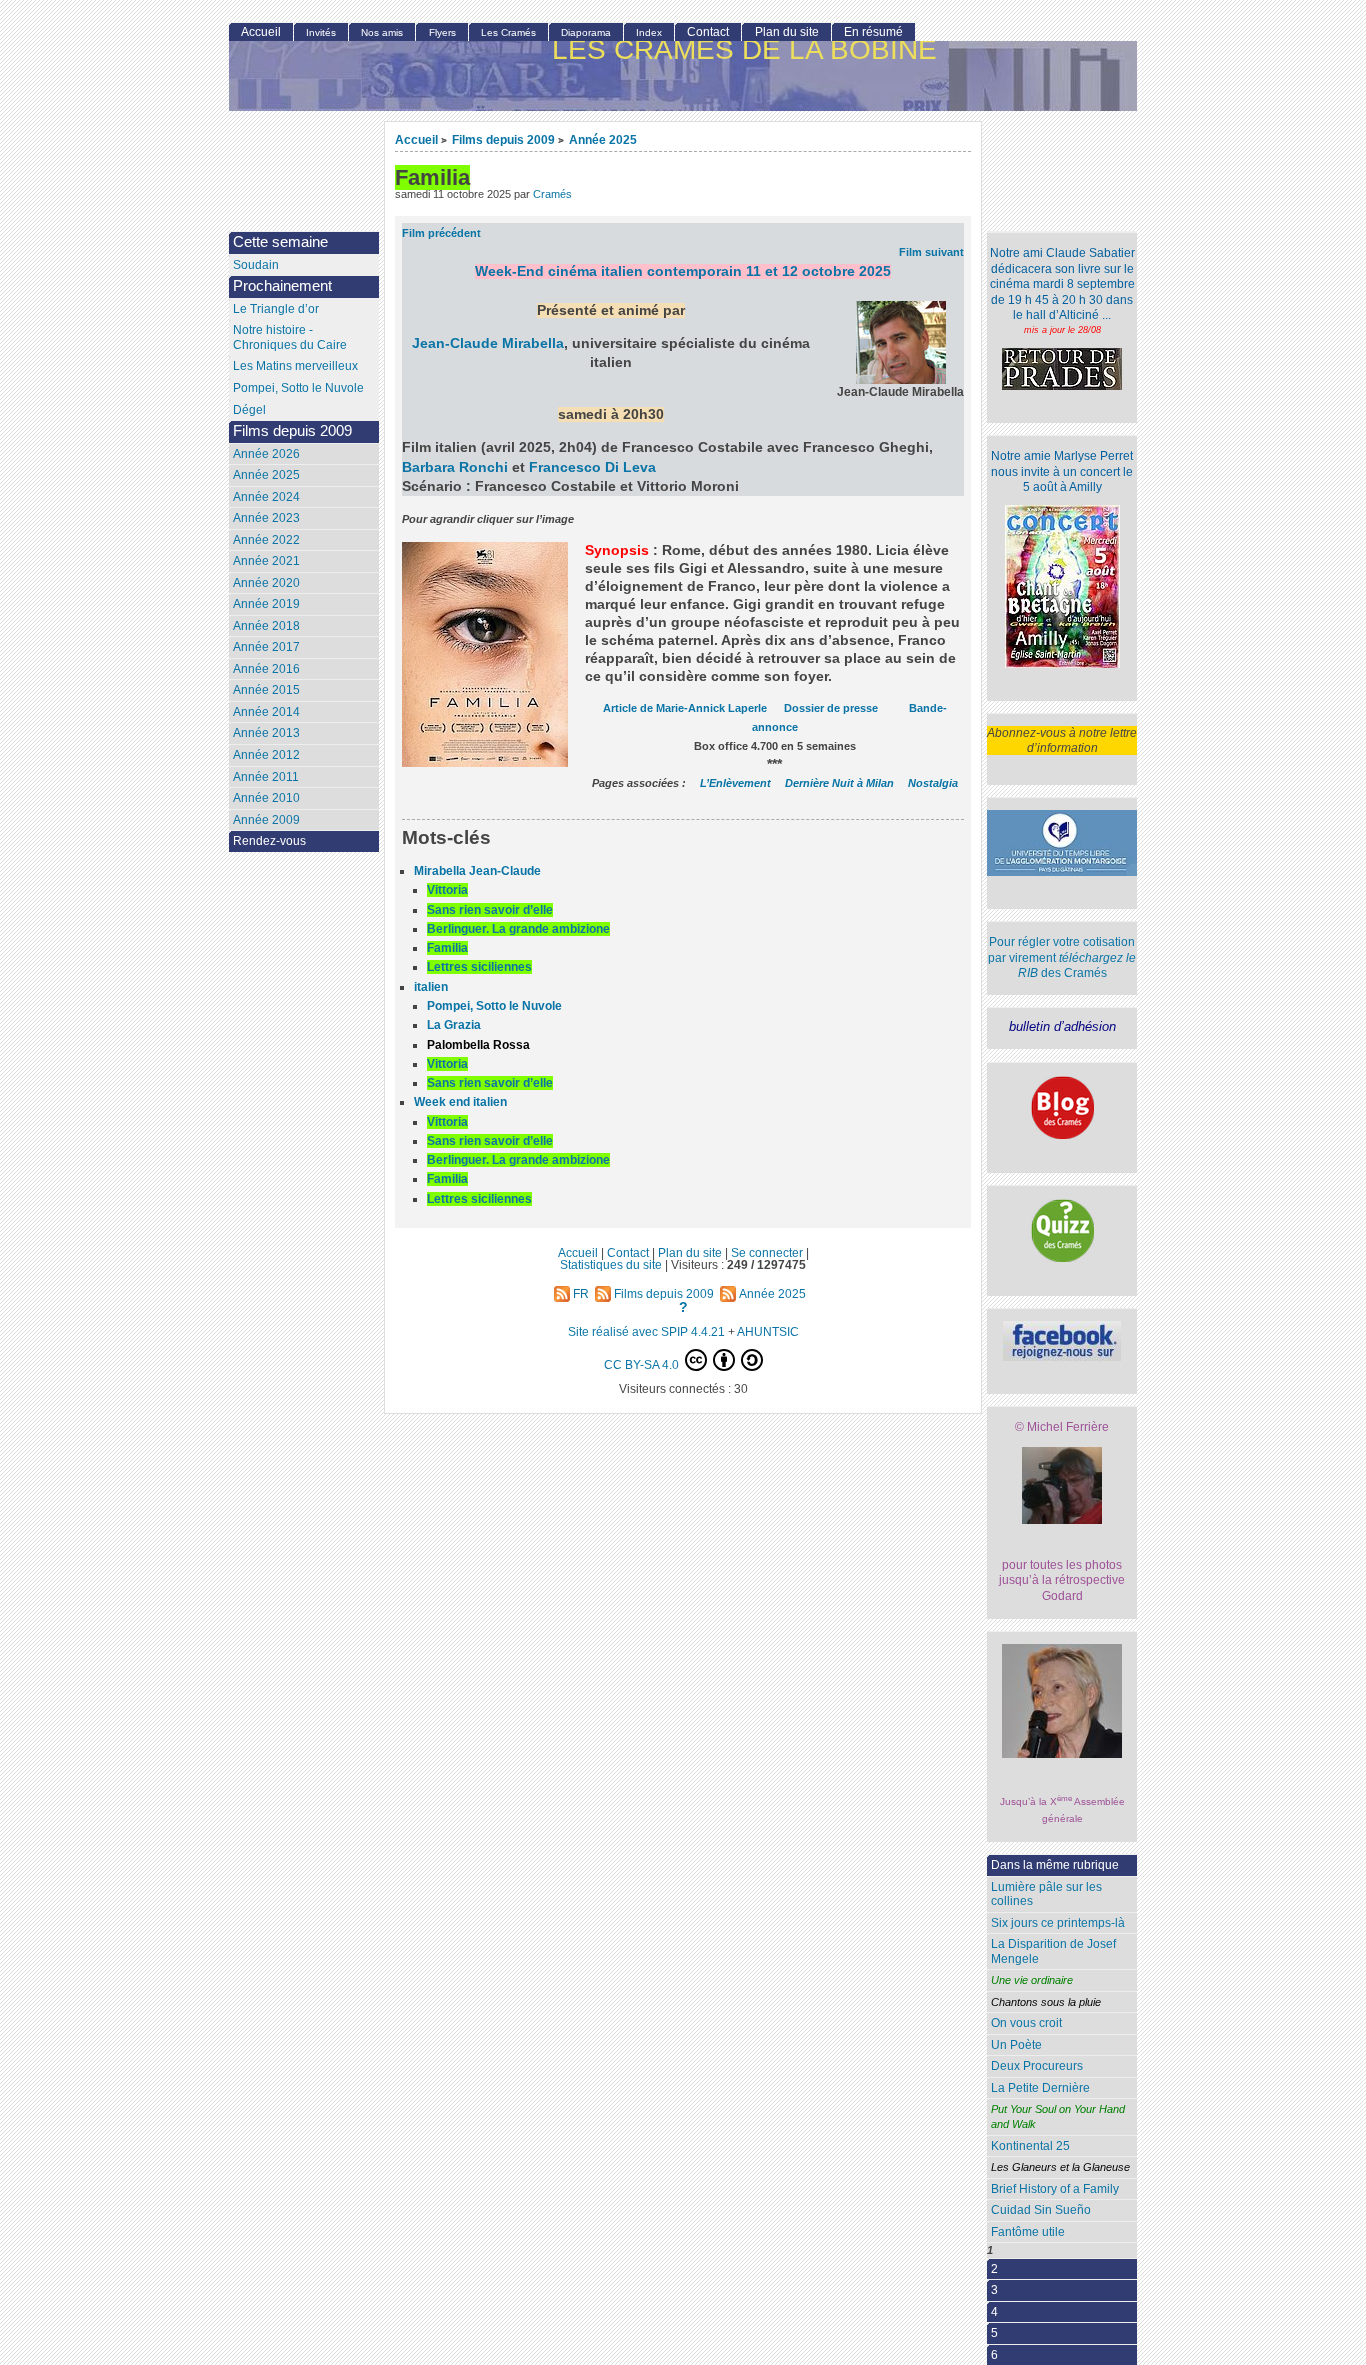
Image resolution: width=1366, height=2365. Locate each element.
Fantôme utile (1028, 2232)
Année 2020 (266, 583)
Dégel (249, 410)
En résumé (873, 32)
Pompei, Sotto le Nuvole (494, 1006)
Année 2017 (266, 647)
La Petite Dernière (1040, 2088)
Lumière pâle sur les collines (1046, 1894)
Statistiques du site (611, 1264)
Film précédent (441, 233)
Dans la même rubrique (1055, 1865)
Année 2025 (603, 139)
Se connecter (767, 1252)
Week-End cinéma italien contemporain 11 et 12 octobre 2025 (683, 271)
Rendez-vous (269, 841)
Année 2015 (266, 690)
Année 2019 (266, 604)
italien (431, 987)
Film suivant (931, 252)
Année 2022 (266, 540)
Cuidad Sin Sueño (1041, 2210)
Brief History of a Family (1055, 2189)
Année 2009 (266, 820)
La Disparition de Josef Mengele (1053, 1951)
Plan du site (787, 32)
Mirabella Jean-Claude (477, 871)
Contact (708, 32)
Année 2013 (266, 733)
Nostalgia (933, 783)
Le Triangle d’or (276, 309)
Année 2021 (266, 561)
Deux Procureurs (1037, 2066)
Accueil (416, 139)
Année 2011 (266, 777)
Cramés (552, 194)
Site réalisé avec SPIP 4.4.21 (646, 1331)
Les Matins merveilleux (295, 366)
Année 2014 (266, 712)
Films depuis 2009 (503, 139)
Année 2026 (266, 454)
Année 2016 (266, 669)
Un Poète (1016, 2045)
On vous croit (1026, 2023)
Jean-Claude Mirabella (488, 343)
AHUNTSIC (768, 1331)
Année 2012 (266, 755)
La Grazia (454, 1025)
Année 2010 (266, 798)
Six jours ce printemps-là (1058, 1923)
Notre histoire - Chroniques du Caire (290, 337)
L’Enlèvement (735, 783)
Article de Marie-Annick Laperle (685, 708)
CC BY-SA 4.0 (643, 1364)
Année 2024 (266, 497)
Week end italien (460, 1102)
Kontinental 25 (1030, 2146)
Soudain (256, 265)
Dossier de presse (831, 708)
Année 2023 (266, 518)
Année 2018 (266, 626)
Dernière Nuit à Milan (839, 783)
